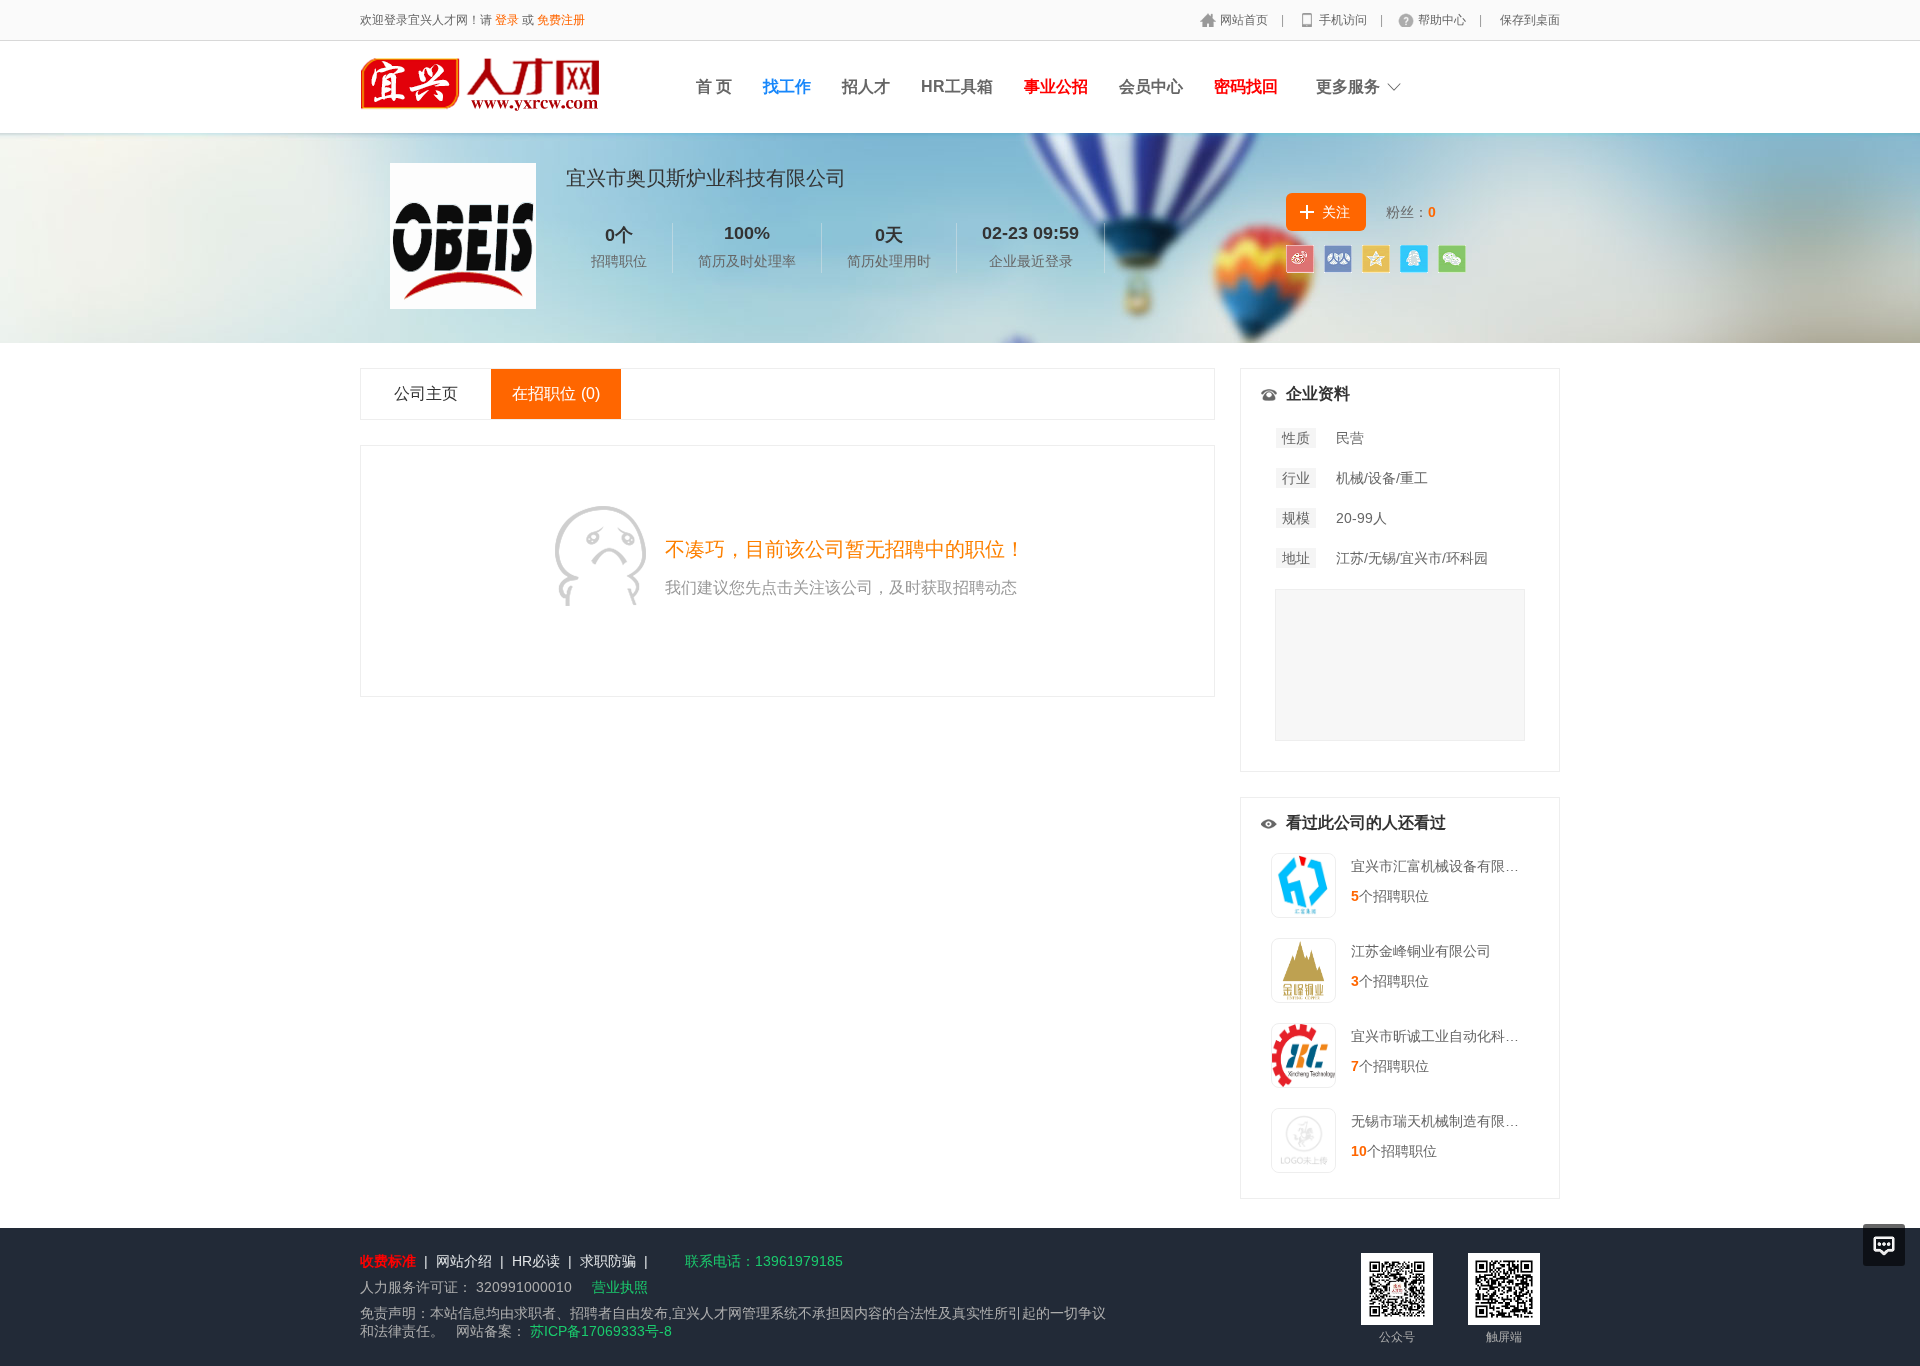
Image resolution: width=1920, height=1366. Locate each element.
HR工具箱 (957, 86)
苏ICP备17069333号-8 (601, 1331)
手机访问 (1344, 20)
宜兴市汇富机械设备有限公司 (1442, 866)
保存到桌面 (1530, 20)
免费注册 (561, 20)
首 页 (714, 86)
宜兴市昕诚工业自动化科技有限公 (1456, 1036)
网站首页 (1245, 20)
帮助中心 (1443, 20)
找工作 (787, 86)
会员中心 (1151, 86)
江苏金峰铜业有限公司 (1421, 951)
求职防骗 (608, 1261)
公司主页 (426, 393)
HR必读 (536, 1261)
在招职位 (556, 393)
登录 (507, 20)
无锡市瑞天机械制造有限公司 (1442, 1121)
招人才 (866, 86)
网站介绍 (464, 1261)
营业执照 (620, 1287)
